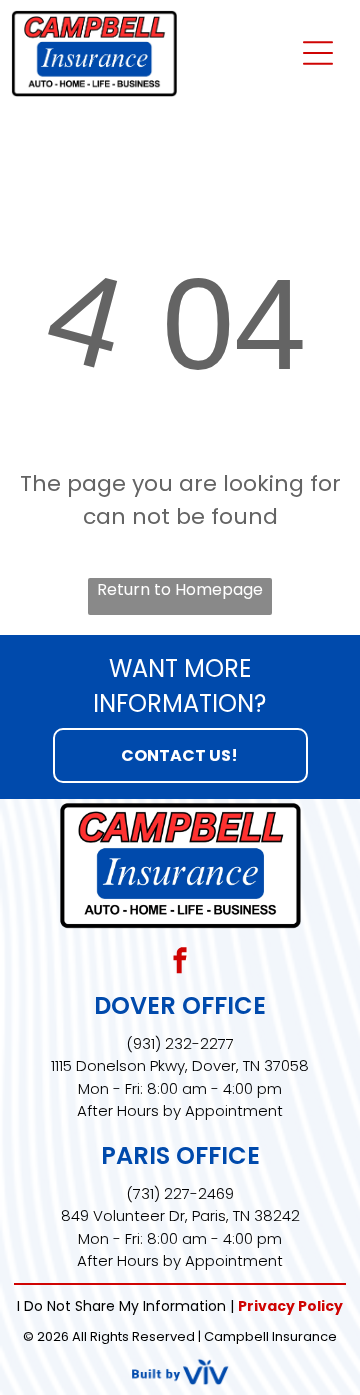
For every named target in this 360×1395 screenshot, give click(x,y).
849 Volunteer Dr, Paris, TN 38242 (180, 1215)
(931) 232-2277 (180, 1043)
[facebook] (180, 963)
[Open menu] (318, 53)
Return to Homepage (180, 589)
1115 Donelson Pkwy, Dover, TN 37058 (180, 1065)
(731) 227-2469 (180, 1193)
